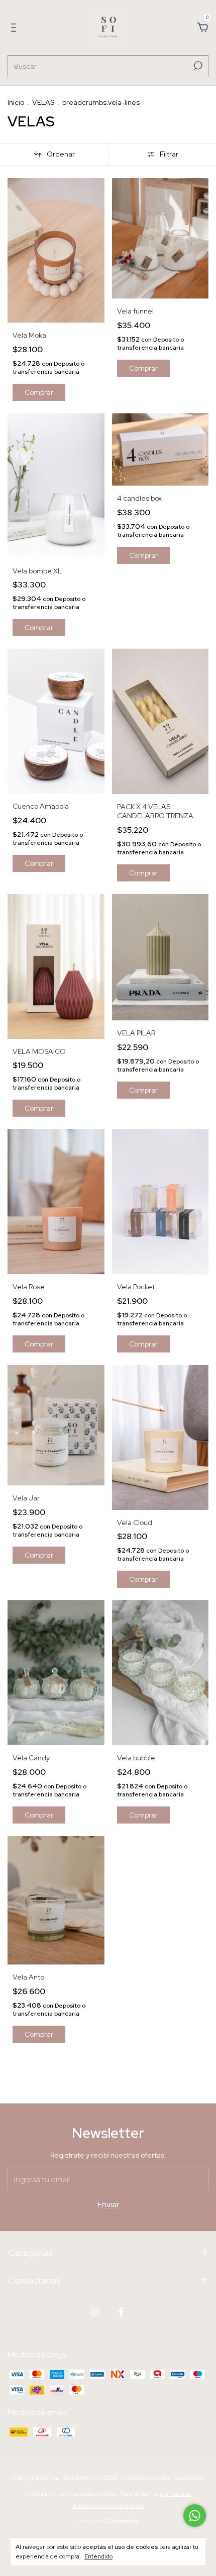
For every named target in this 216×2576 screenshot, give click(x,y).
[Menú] (15, 28)
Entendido (98, 2556)
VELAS (43, 102)
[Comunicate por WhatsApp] (195, 2516)
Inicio (16, 102)
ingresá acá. (176, 2494)
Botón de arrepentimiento (108, 2506)
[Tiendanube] (108, 2522)
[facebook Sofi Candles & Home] (121, 2312)
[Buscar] (197, 66)
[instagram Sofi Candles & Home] (95, 2312)
